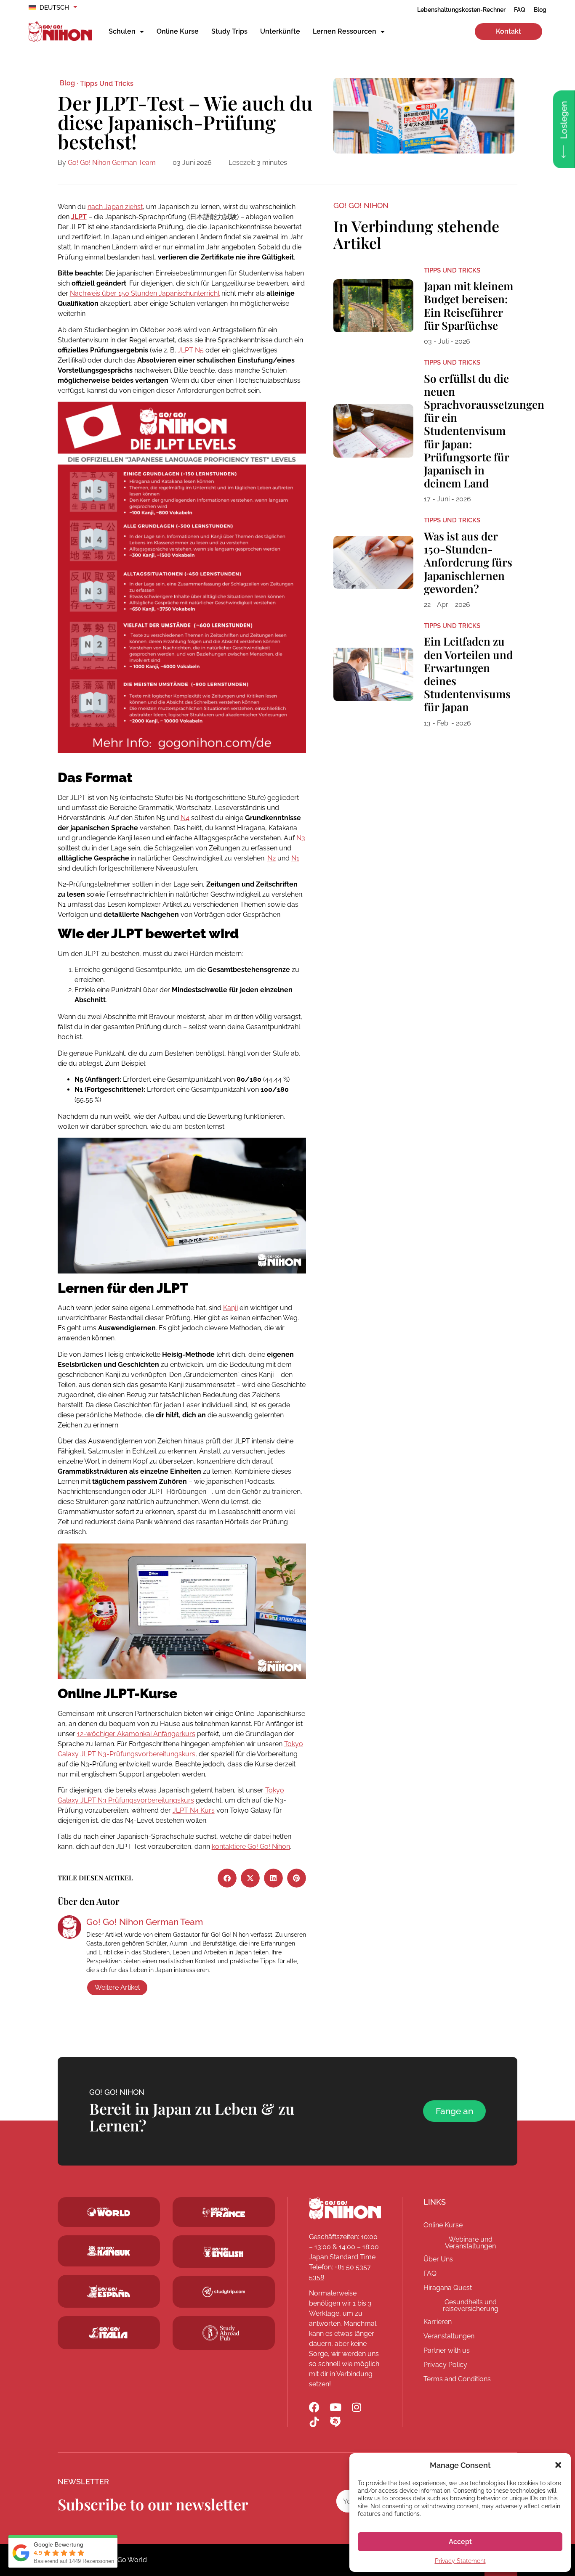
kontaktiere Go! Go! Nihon (251, 1847)
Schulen (122, 31)
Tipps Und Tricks (107, 83)
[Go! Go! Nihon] (345, 2208)
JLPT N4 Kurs (194, 1810)
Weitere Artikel (117, 1987)
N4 (185, 818)
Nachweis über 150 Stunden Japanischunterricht (145, 293)
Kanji (230, 1308)
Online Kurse (178, 31)
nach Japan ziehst (115, 207)
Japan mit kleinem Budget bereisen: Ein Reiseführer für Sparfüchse (469, 306)
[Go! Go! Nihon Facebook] (314, 2407)
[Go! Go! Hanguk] (109, 2251)
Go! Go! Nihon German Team (112, 163)
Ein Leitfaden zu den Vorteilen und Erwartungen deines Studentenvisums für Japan (468, 674)
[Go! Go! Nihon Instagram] (356, 2407)
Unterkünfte (280, 31)
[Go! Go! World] (109, 2212)
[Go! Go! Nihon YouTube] (335, 2407)
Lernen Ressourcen (345, 31)
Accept (460, 2542)
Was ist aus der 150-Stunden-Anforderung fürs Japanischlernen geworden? (468, 562)
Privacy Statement (460, 2561)
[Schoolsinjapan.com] (224, 2252)
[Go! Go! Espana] (109, 2291)
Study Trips (229, 31)
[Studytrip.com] (224, 2213)
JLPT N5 (191, 350)
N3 (301, 838)
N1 (295, 858)
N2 (272, 858)
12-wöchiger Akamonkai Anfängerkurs (136, 1734)
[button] (558, 2465)
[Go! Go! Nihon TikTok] (314, 2422)
